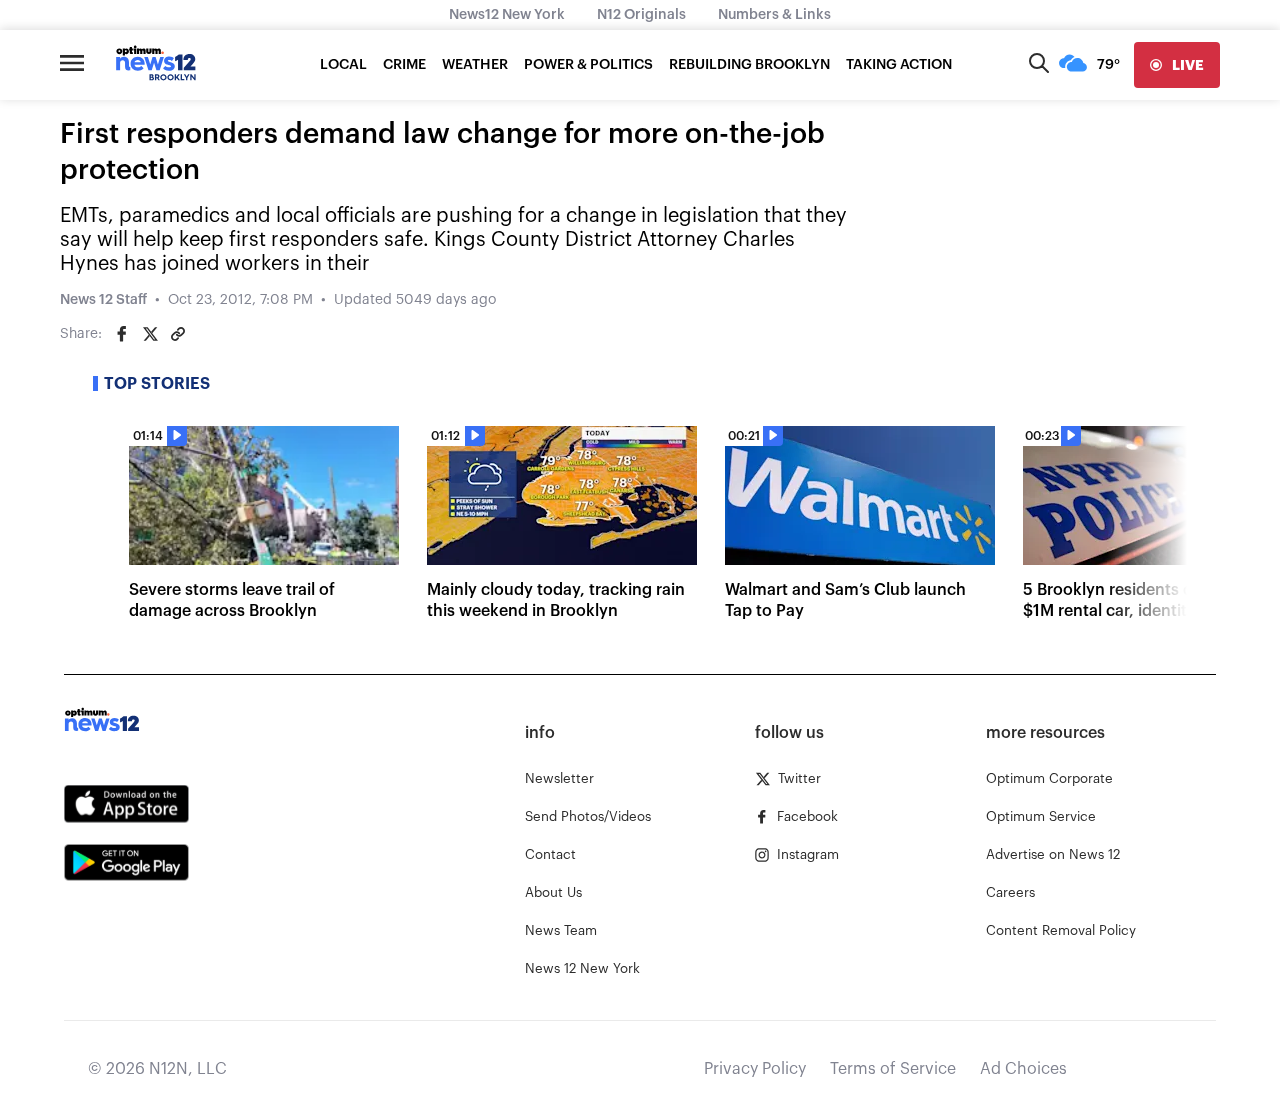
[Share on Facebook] (122, 334)
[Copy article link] (178, 334)
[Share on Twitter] (150, 334)
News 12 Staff (103, 300)
